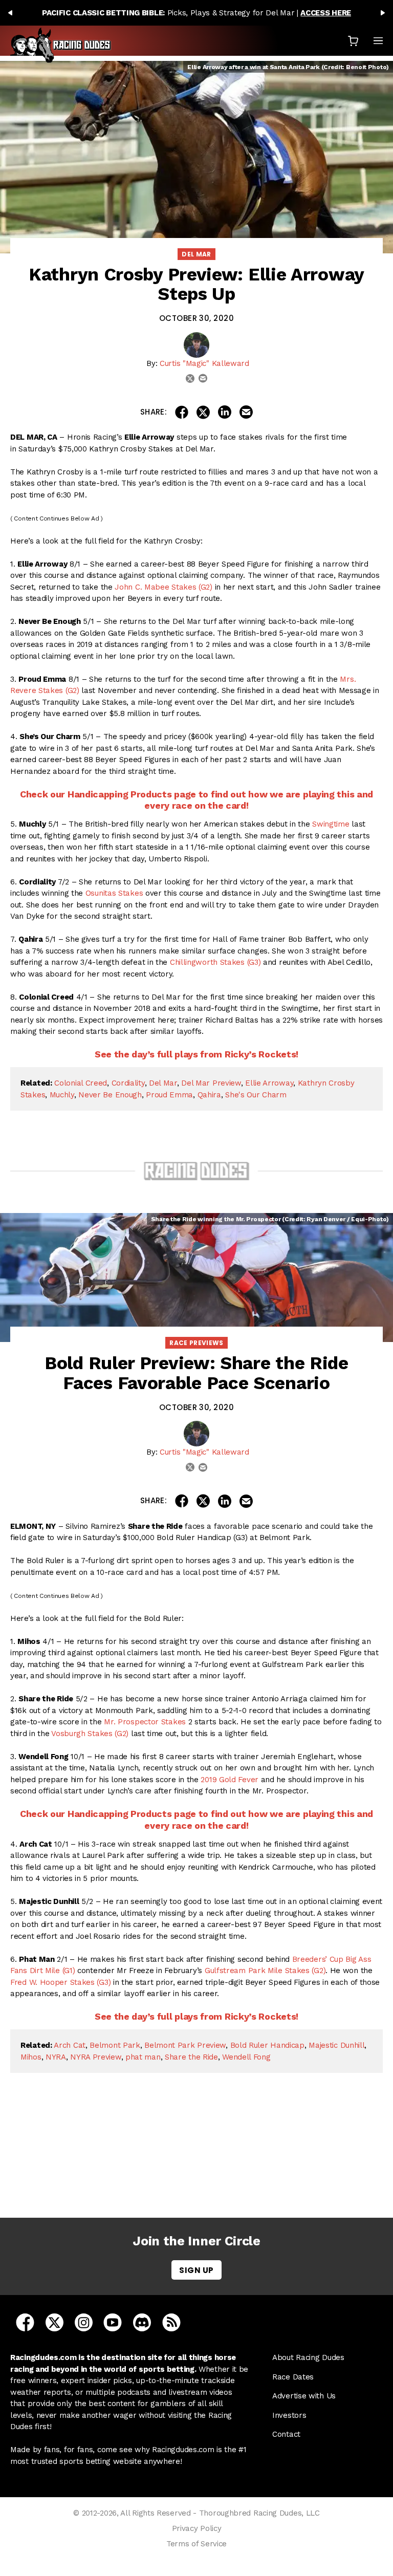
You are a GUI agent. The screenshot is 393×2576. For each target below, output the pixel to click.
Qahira (209, 1095)
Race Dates (293, 2377)
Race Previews (196, 1343)
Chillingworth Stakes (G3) (215, 962)
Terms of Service (196, 2544)
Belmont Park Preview (185, 2045)
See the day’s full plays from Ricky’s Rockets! (196, 1054)
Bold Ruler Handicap (267, 2045)
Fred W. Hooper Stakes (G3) (60, 1982)
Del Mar (196, 254)
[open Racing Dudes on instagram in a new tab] (84, 2322)
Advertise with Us (304, 2396)
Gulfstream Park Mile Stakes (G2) (265, 1971)
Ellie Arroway (269, 1083)
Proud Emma (169, 1095)
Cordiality (128, 1083)
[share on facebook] (182, 412)
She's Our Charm (256, 1095)
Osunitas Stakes (114, 893)
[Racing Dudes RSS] (171, 2322)
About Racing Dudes (308, 2357)
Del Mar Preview (211, 1083)
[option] (196, 13)
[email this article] (246, 412)
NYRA (56, 2057)
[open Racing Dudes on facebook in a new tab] (25, 2322)
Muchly (62, 1095)
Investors (289, 2415)
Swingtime (331, 824)
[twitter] (190, 378)
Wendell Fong (246, 2057)
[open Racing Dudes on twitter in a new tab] (54, 2322)
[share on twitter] (203, 412)
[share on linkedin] (225, 412)
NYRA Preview (95, 2057)
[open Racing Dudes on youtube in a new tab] (113, 2322)
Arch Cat (70, 2045)
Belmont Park (115, 2045)
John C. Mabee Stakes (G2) (163, 587)
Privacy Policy (197, 2528)
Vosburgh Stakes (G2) (90, 1734)
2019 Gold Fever (230, 1780)
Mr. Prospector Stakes (145, 1722)
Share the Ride (191, 2057)
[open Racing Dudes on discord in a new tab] (142, 2322)
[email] (203, 378)
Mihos (31, 2057)
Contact (286, 2434)
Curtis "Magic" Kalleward (204, 363)
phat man (143, 2057)
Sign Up (196, 2270)
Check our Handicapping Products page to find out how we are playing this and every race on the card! (196, 800)
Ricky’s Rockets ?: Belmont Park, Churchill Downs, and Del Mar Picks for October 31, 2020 (199, 2160)
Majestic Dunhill (336, 2045)
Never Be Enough (110, 1095)
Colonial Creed (81, 1083)
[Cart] (353, 41)
